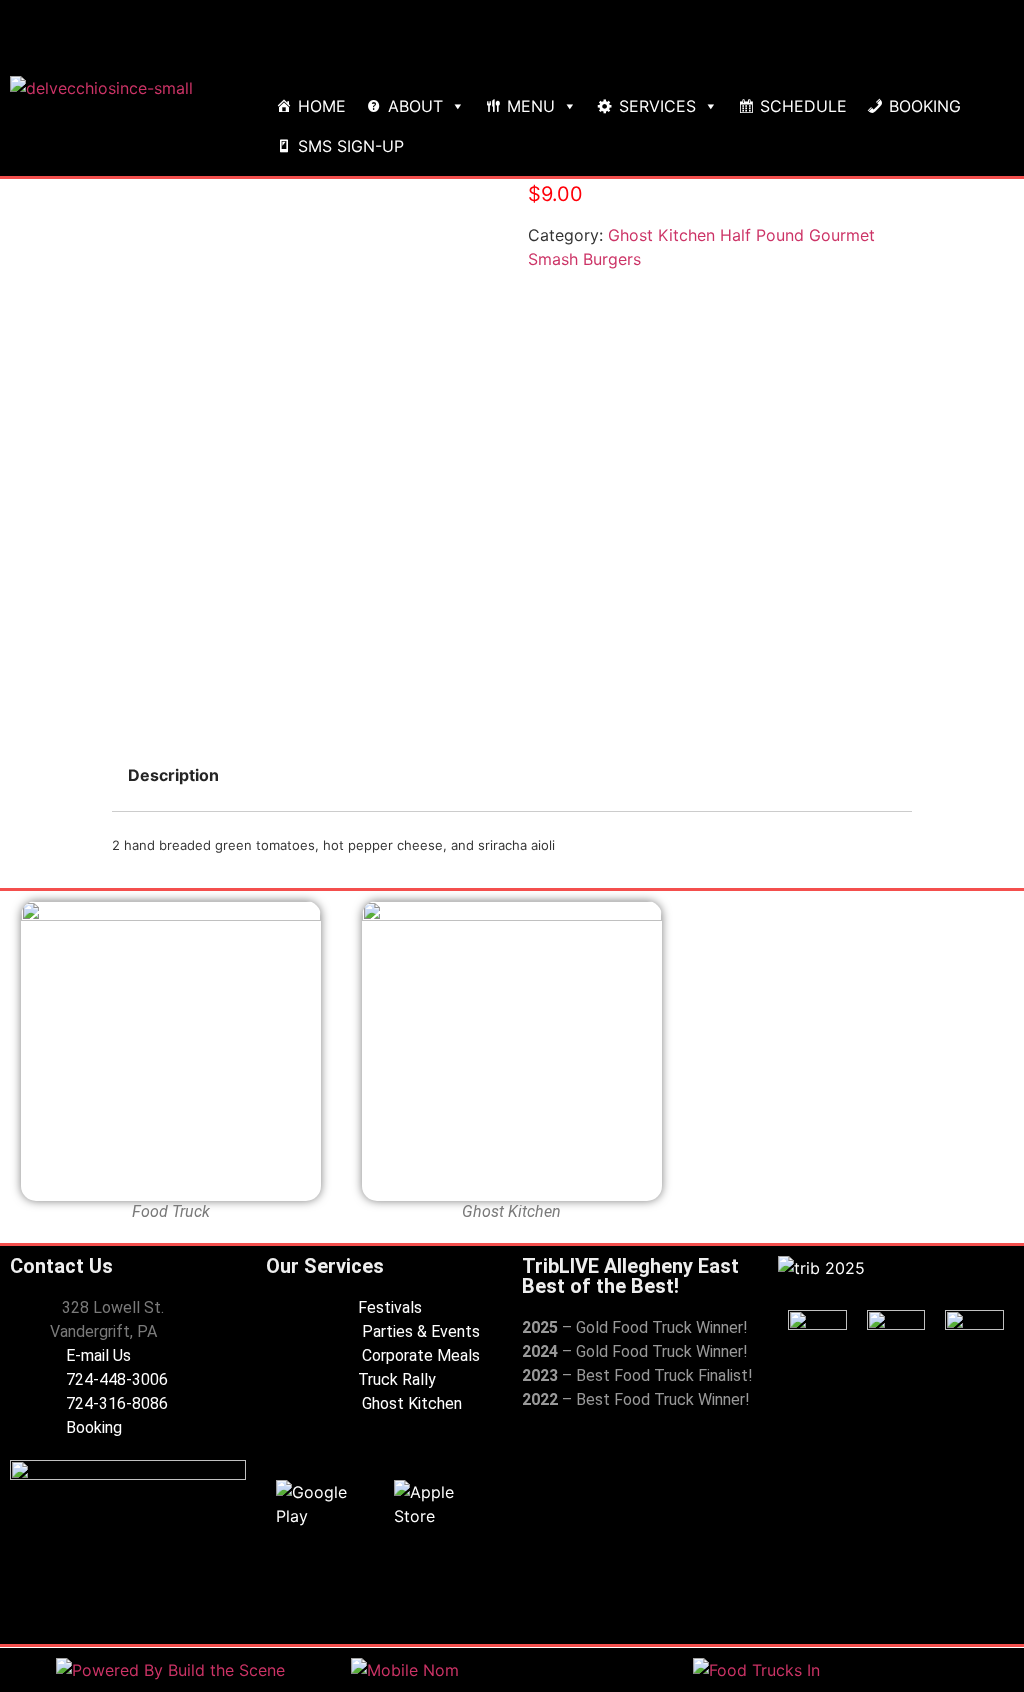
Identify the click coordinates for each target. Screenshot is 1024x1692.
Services (657, 106)
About (415, 106)
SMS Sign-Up (351, 146)
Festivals (390, 1307)
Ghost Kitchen (410, 1403)
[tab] (173, 775)
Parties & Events (419, 1331)
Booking (925, 106)
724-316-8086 (115, 1403)
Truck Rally (397, 1379)
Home (322, 106)
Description (173, 775)
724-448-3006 (115, 1379)
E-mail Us (96, 1355)
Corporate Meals (419, 1355)
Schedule (803, 106)
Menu (531, 106)
